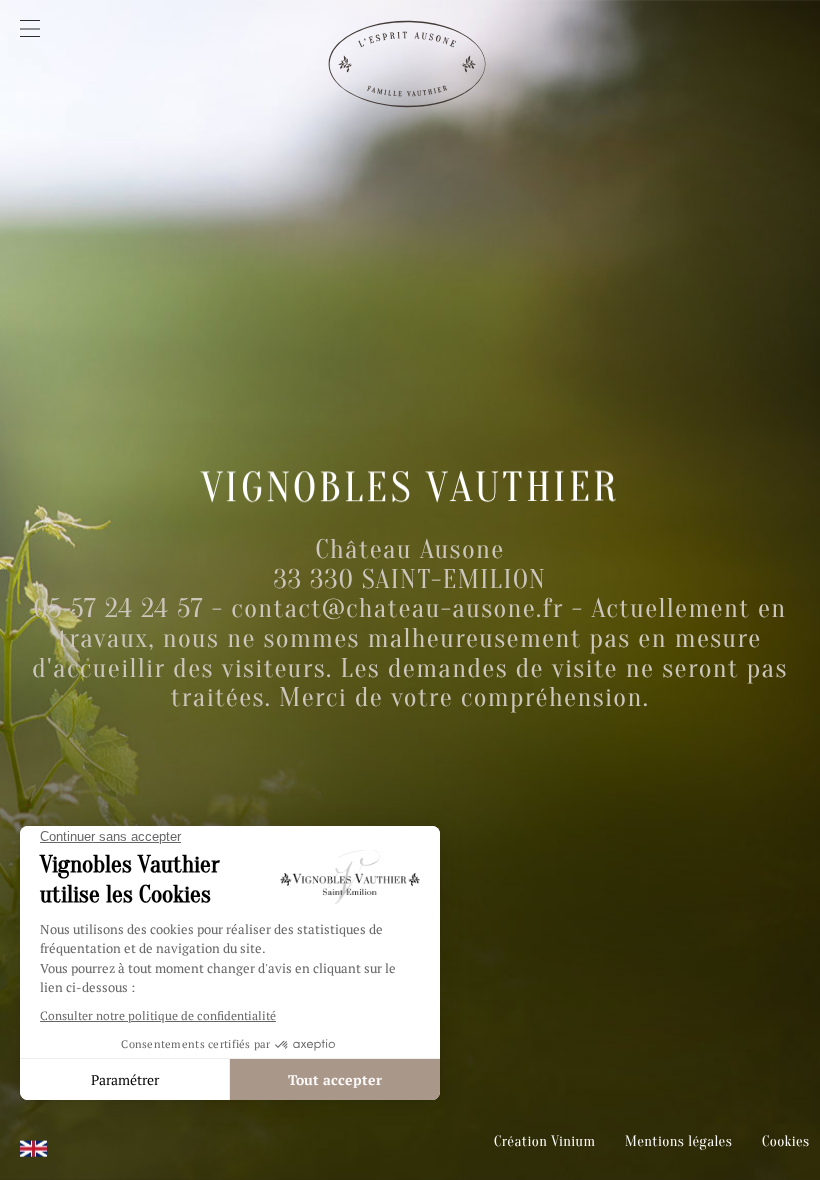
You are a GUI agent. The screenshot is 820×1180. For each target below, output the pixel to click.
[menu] (30, 28)
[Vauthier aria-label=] (409, 75)
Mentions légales (678, 1141)
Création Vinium (544, 1141)
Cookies (786, 1141)
